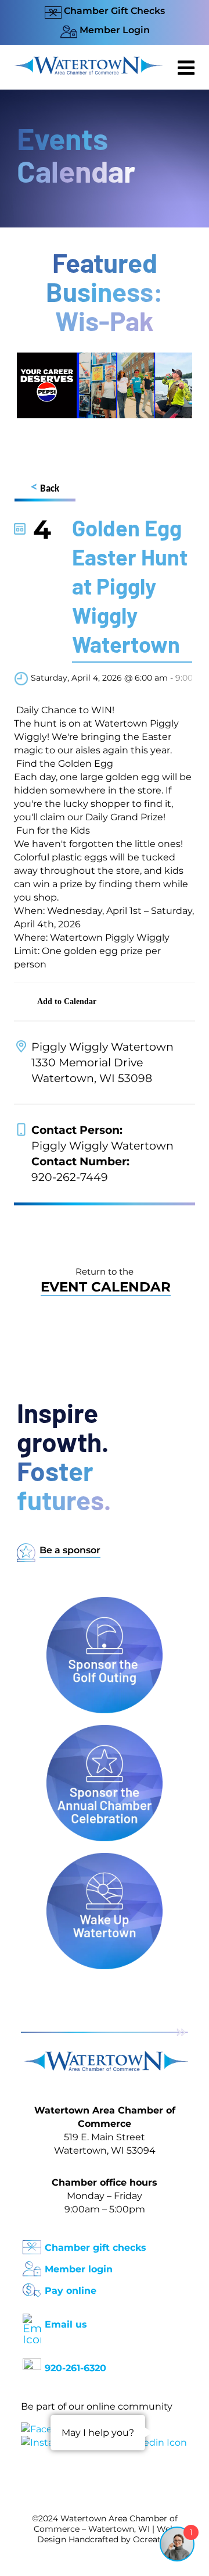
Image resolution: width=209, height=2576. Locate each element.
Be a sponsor (70, 1550)
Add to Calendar (67, 1001)
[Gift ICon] (32, 2244)
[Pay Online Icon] (32, 2287)
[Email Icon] (32, 2319)
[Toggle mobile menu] (188, 67)
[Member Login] (32, 2265)
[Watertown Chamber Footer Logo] (105, 2057)
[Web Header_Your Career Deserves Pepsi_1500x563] (105, 358)
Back (45, 488)
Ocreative (153, 2539)
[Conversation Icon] (32, 2364)
